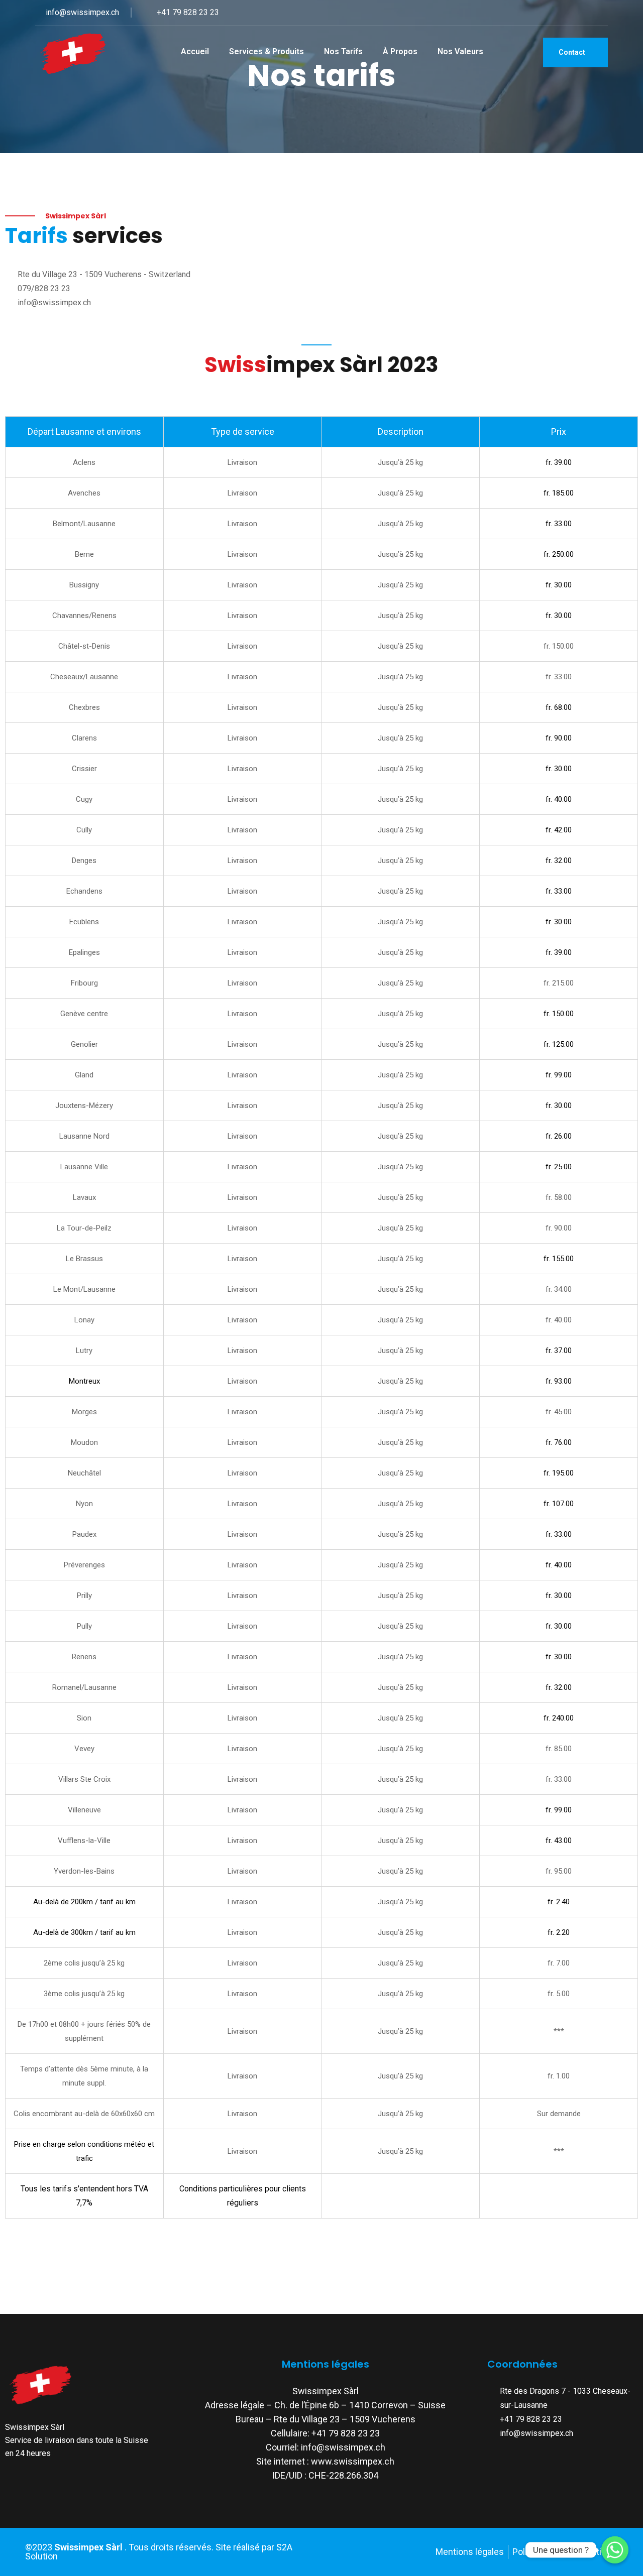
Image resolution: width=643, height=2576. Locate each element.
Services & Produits (266, 51)
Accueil (195, 51)
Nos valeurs (460, 51)
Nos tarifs (343, 51)
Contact (573, 52)
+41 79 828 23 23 (187, 12)
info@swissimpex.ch (81, 12)
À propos (400, 51)
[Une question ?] (615, 2550)
